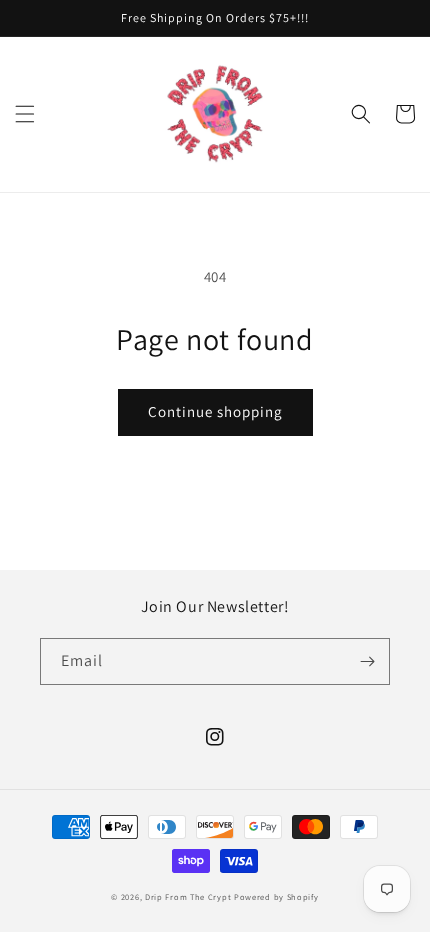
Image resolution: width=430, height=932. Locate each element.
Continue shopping (215, 411)
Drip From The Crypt (188, 896)
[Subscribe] (367, 661)
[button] (25, 114)
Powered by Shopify (276, 896)
